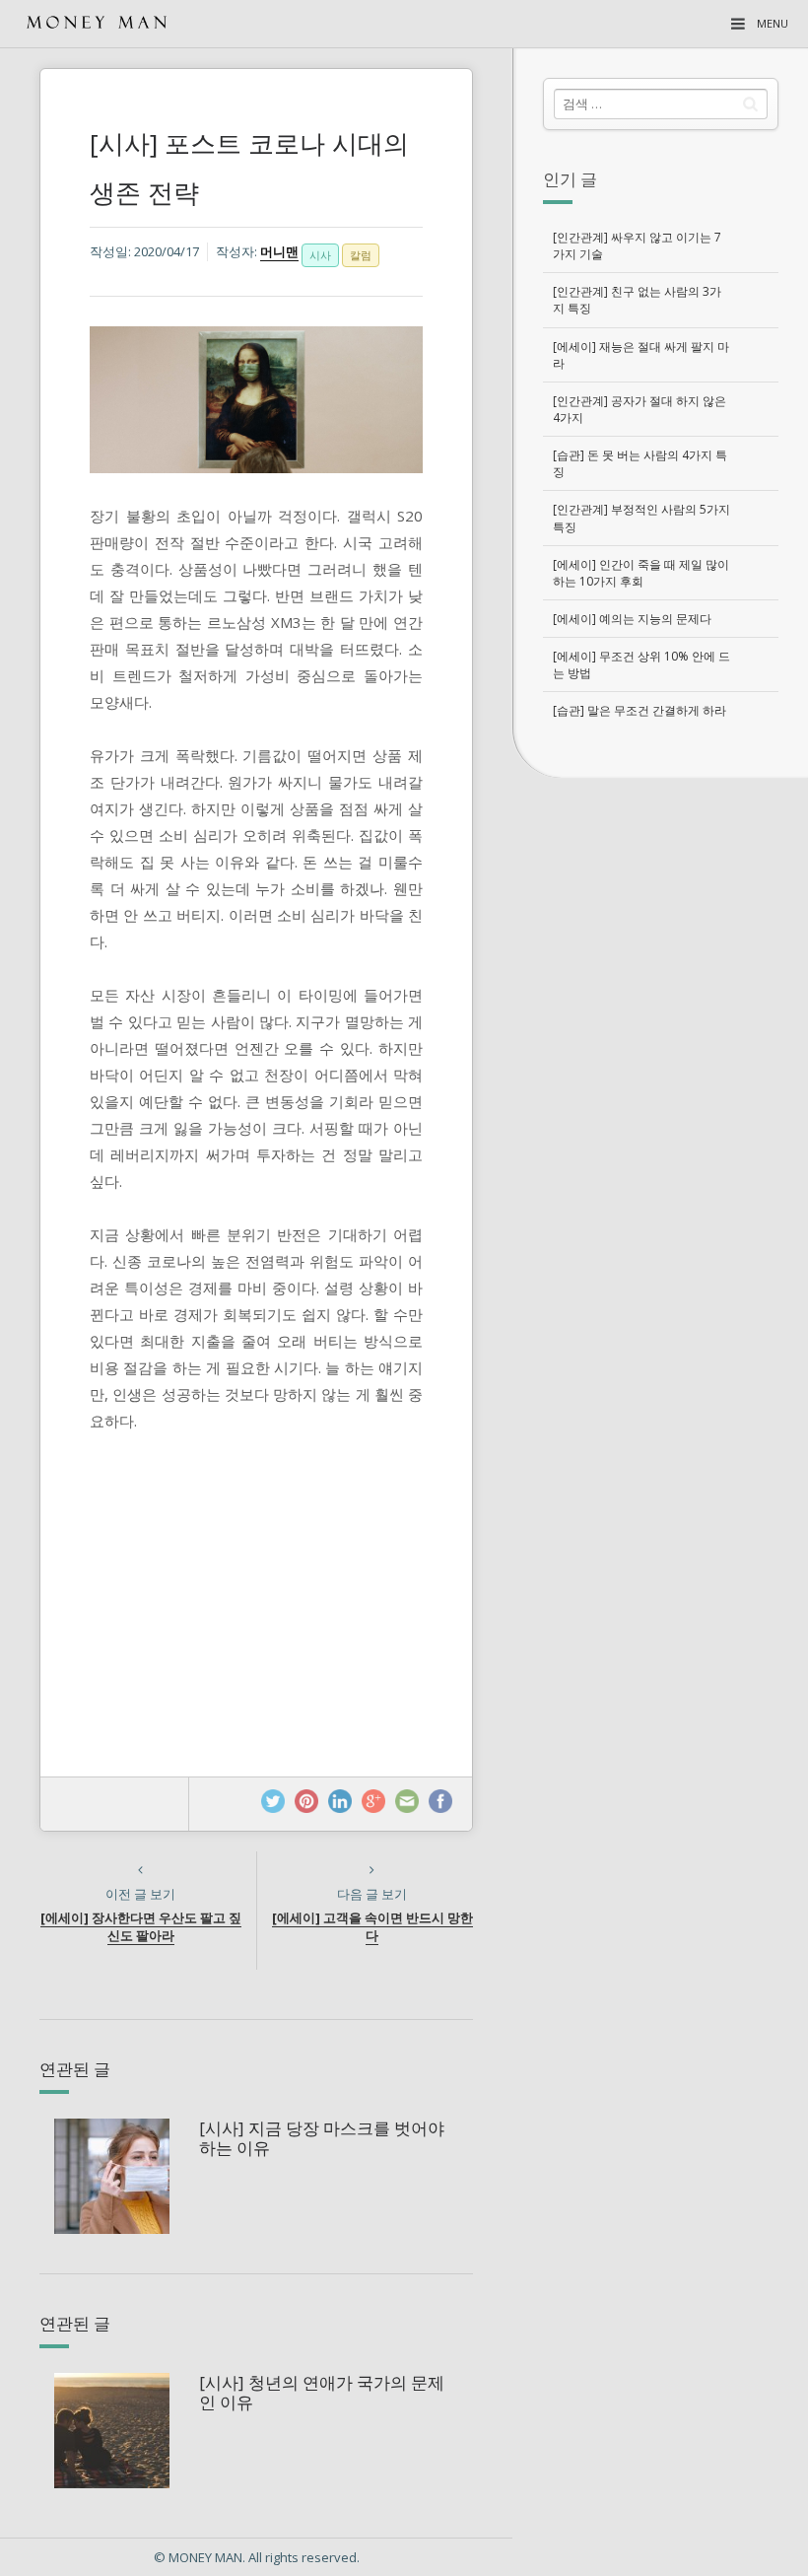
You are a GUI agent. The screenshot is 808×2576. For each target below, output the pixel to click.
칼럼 (361, 255)
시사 (320, 255)
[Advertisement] (660, 911)
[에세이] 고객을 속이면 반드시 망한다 (372, 1927)
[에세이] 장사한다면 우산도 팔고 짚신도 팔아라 (141, 1927)
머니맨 (279, 251)
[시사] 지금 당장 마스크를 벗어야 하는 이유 (322, 2138)
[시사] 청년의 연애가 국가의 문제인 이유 (322, 2392)
